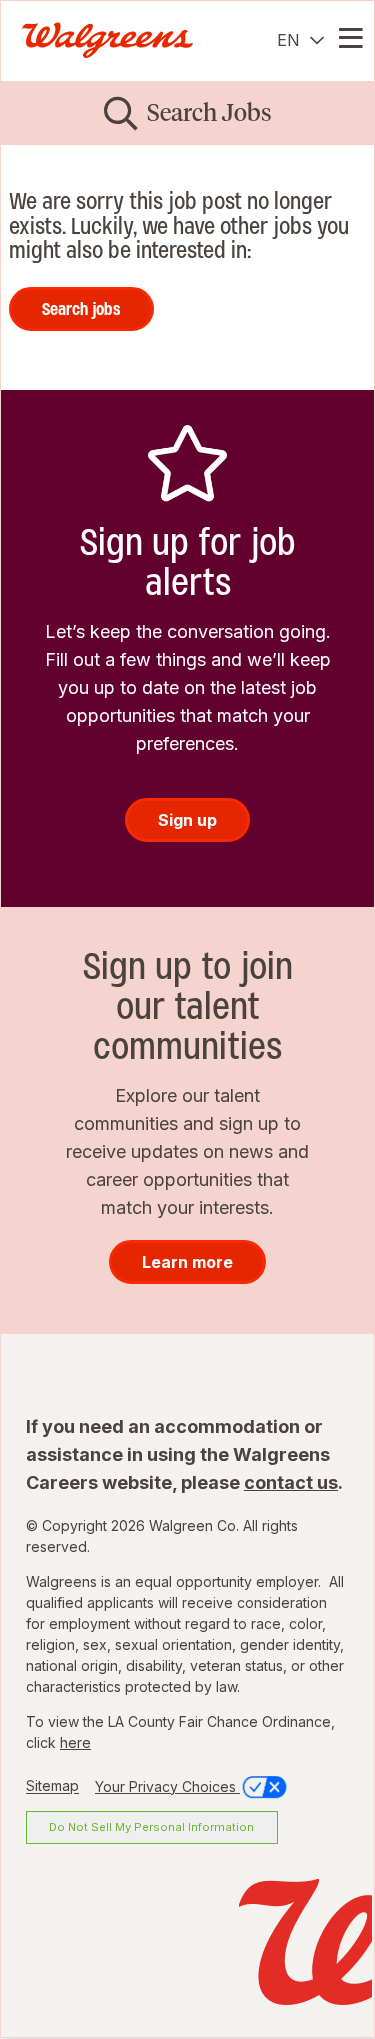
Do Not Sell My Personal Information (151, 1827)
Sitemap (52, 1786)
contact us (291, 1482)
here (75, 1742)
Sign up (187, 820)
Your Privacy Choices (167, 1786)
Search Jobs (209, 112)
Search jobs (81, 309)
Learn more (187, 1262)
